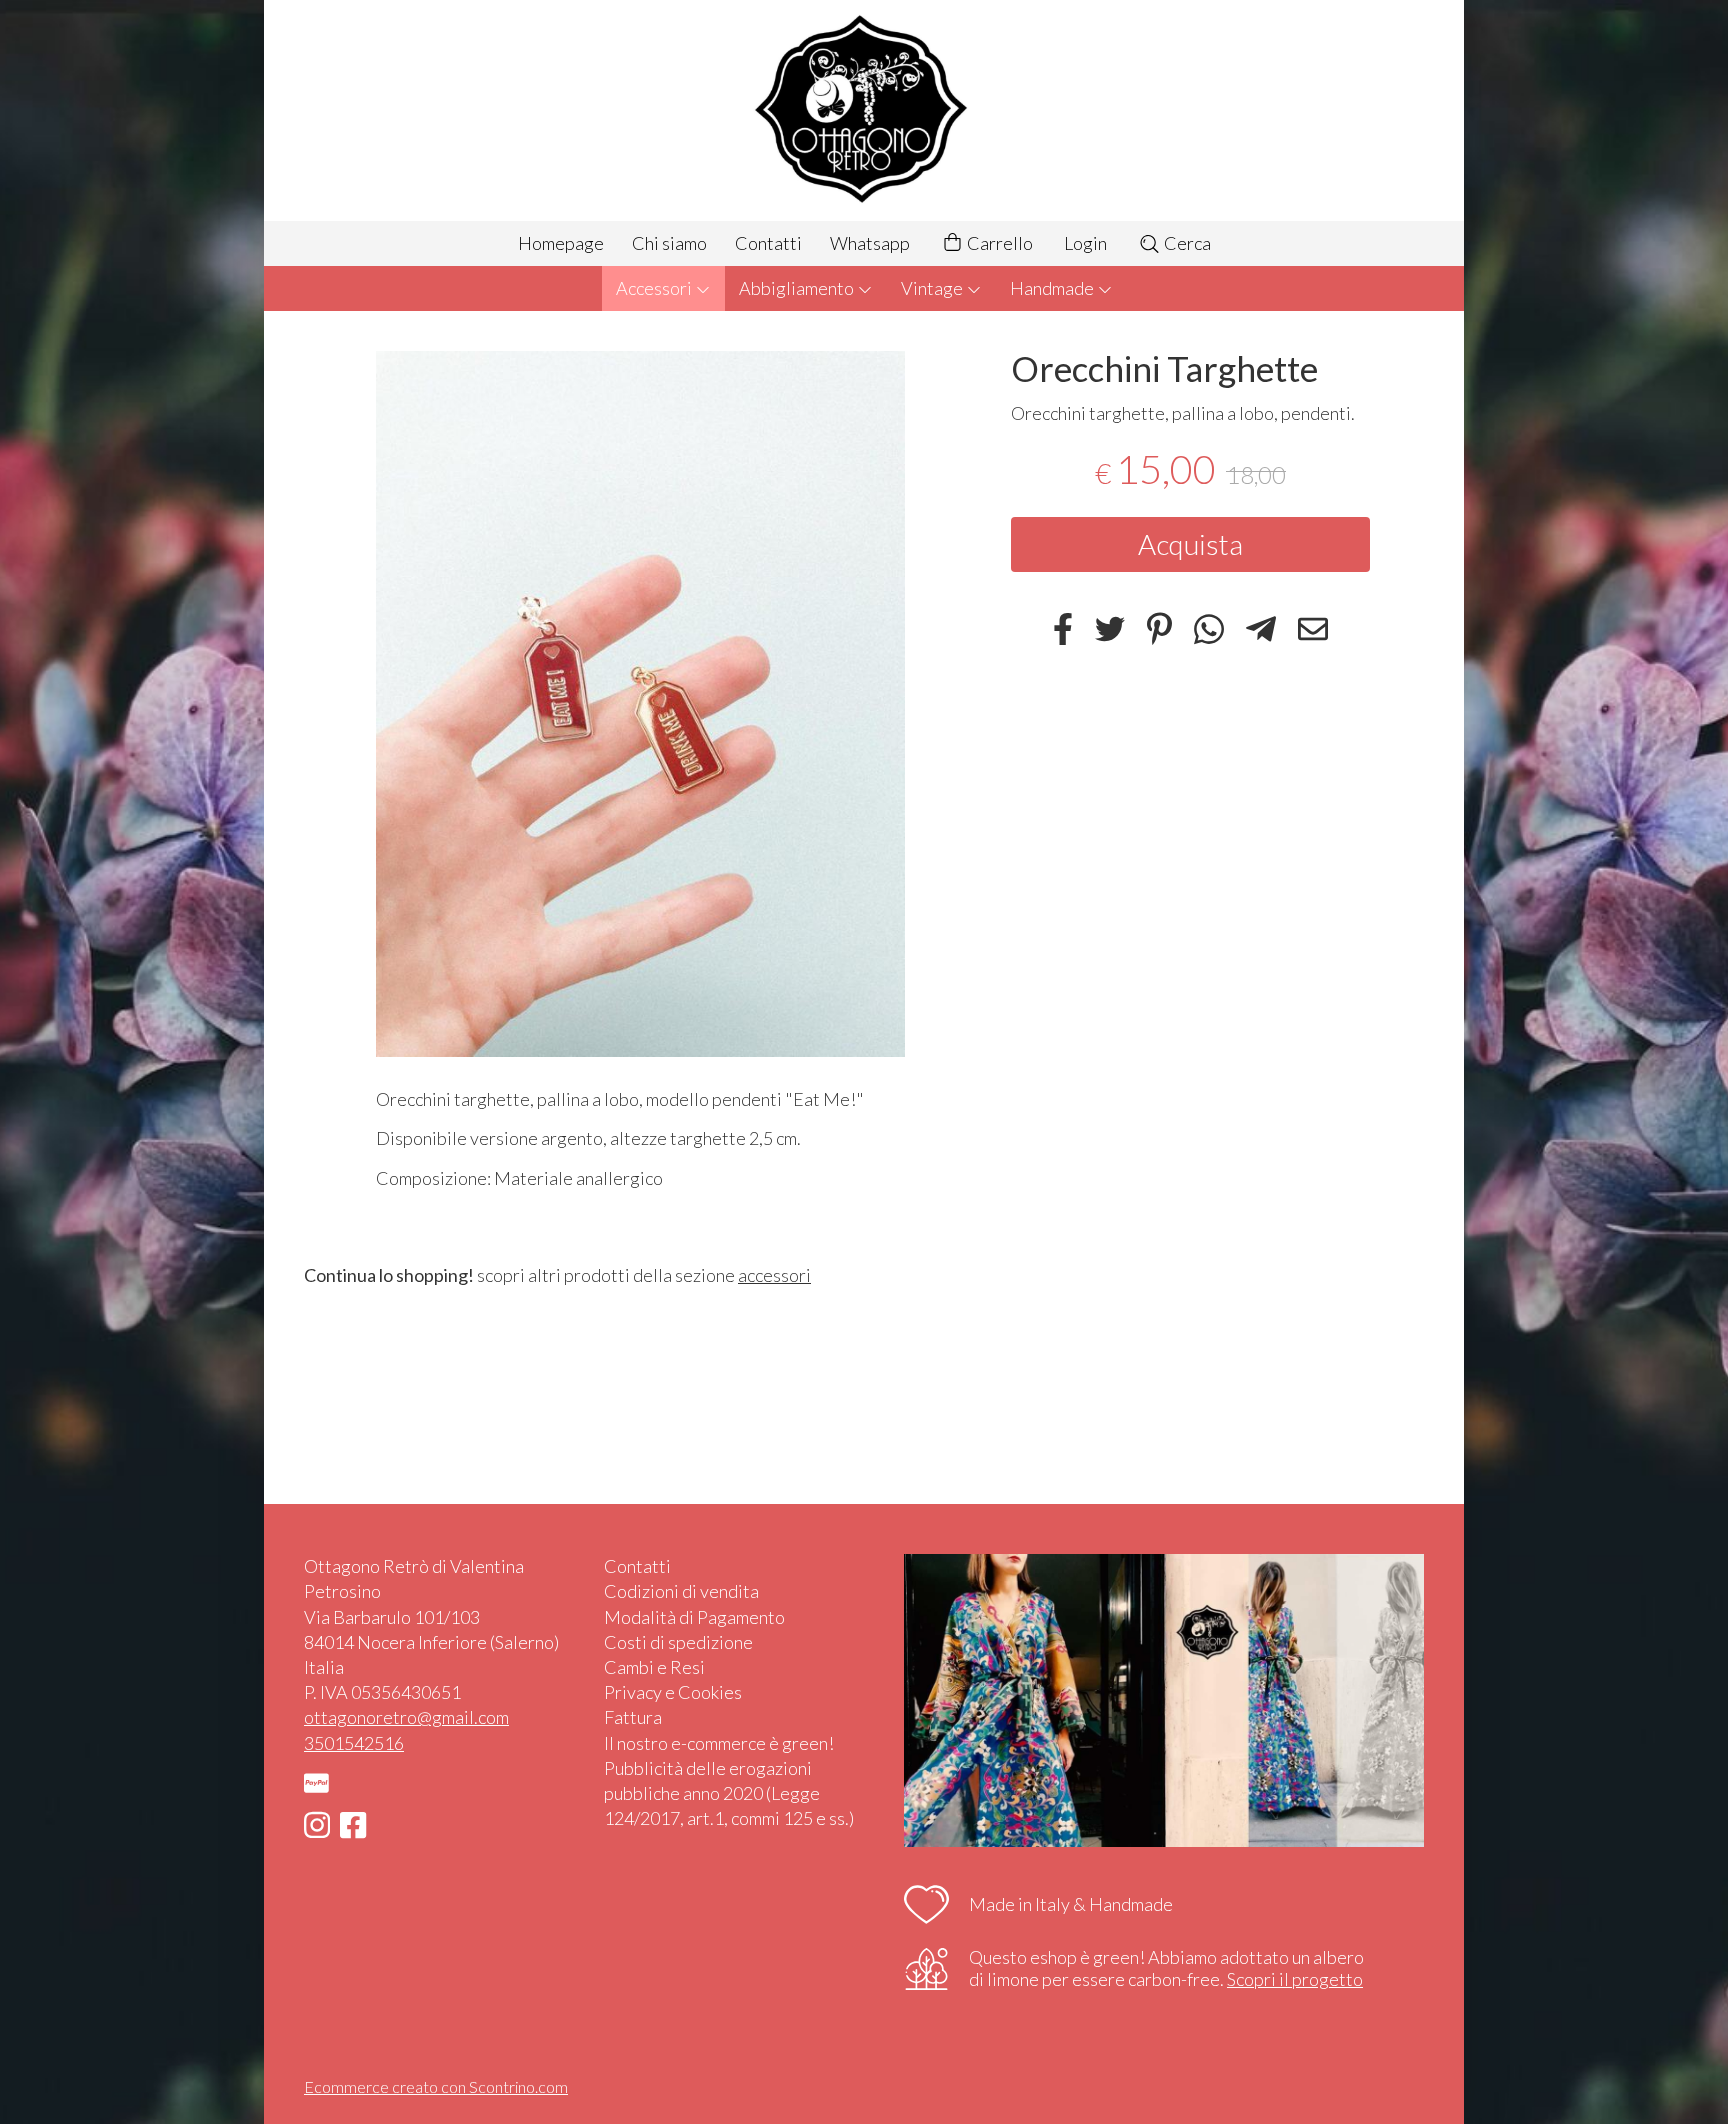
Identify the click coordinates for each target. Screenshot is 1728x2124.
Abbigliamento (798, 288)
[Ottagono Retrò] (864, 110)
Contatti (768, 243)
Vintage (933, 288)
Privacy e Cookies (673, 1692)
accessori (774, 1275)
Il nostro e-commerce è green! (719, 1743)
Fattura (633, 1717)
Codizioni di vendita (681, 1591)
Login (1085, 243)
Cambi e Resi (654, 1667)
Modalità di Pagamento (694, 1617)
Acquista (1190, 545)
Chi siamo (669, 243)
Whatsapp (870, 243)
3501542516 (354, 1743)
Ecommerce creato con (436, 2086)
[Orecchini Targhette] (640, 703)
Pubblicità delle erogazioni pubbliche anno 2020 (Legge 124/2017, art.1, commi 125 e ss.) (729, 1793)
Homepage (561, 243)
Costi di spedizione (678, 1642)
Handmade (1053, 288)
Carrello (998, 243)
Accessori (655, 288)
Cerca (1186, 243)
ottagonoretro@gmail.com (406, 1717)
